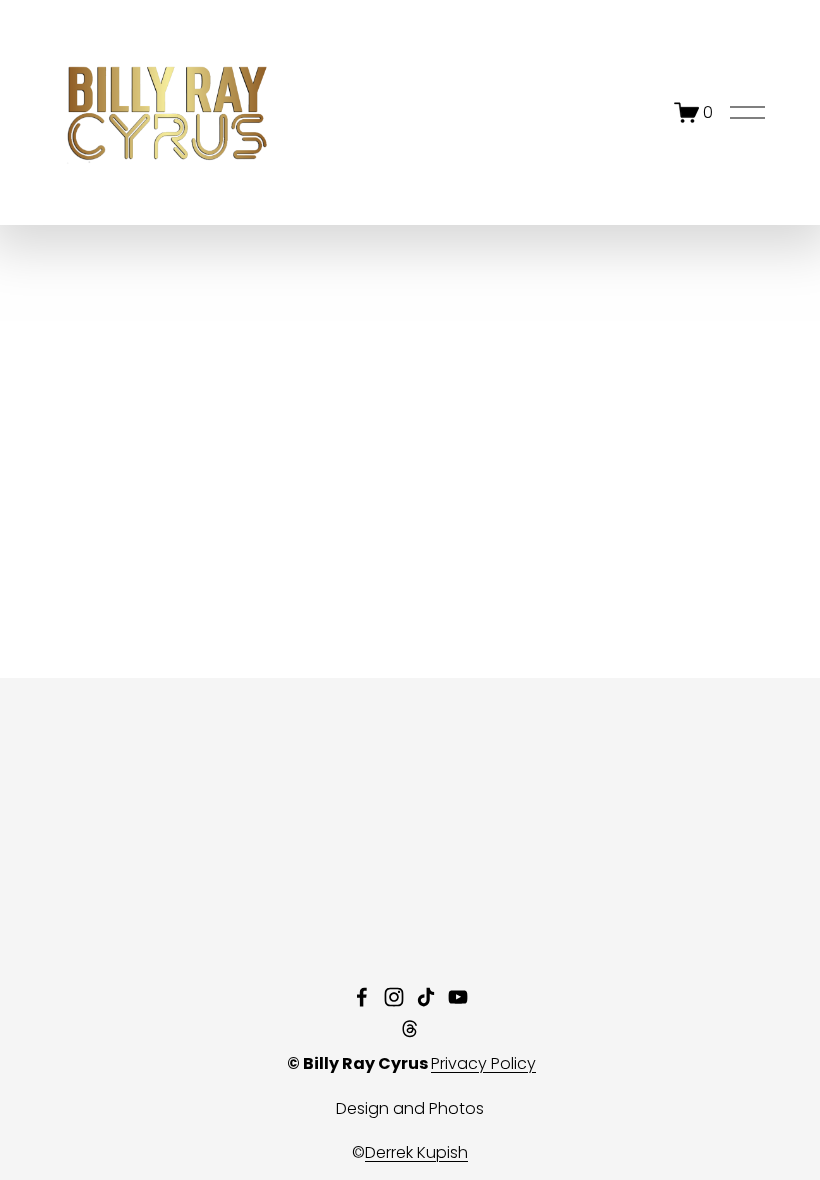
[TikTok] (426, 997)
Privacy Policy (483, 1063)
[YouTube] (458, 997)
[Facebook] (362, 997)
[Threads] (410, 1029)
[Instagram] (394, 997)
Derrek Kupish (416, 1152)
